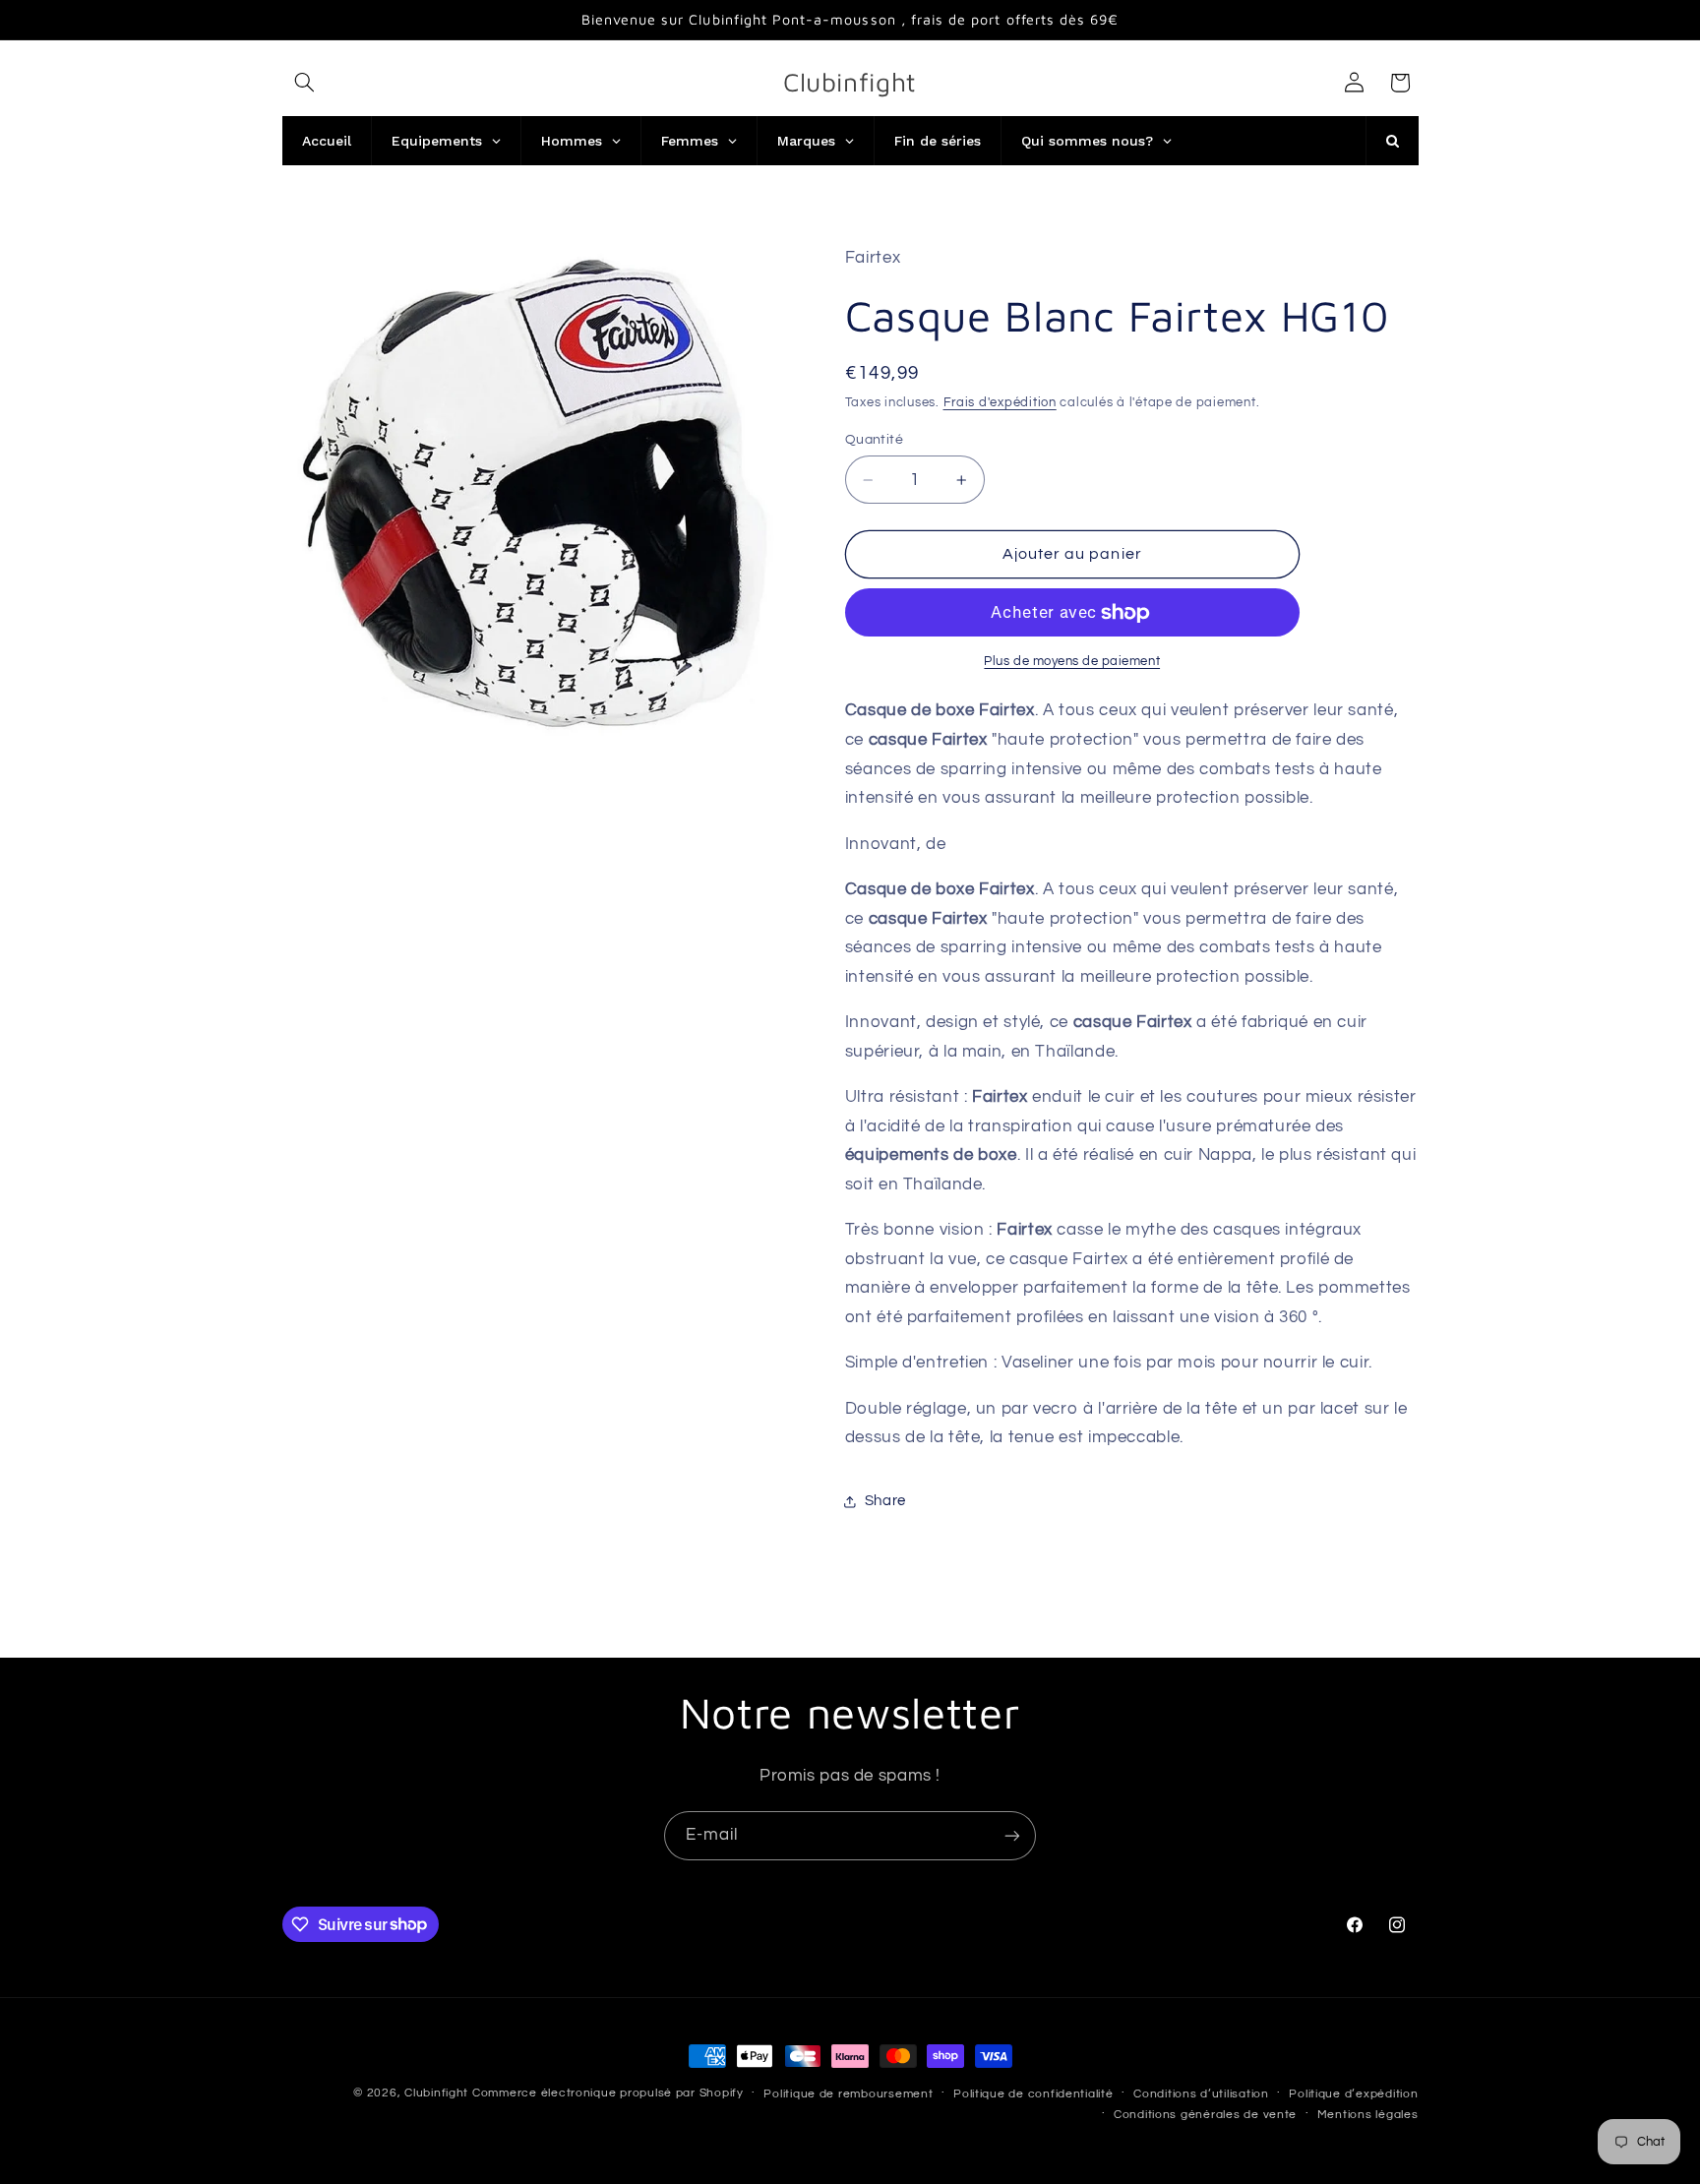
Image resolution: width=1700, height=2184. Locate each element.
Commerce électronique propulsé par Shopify (608, 2093)
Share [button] (885, 1501)
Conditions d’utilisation (1201, 2094)
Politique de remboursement (848, 2094)
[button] (305, 83)
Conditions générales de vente (1205, 2115)
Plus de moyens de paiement (1072, 662)
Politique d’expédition (1353, 2094)
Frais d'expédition (1000, 403)
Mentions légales (1368, 2115)
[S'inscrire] (1012, 1835)
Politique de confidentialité (1033, 2094)
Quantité (874, 440)
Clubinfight (436, 2093)
